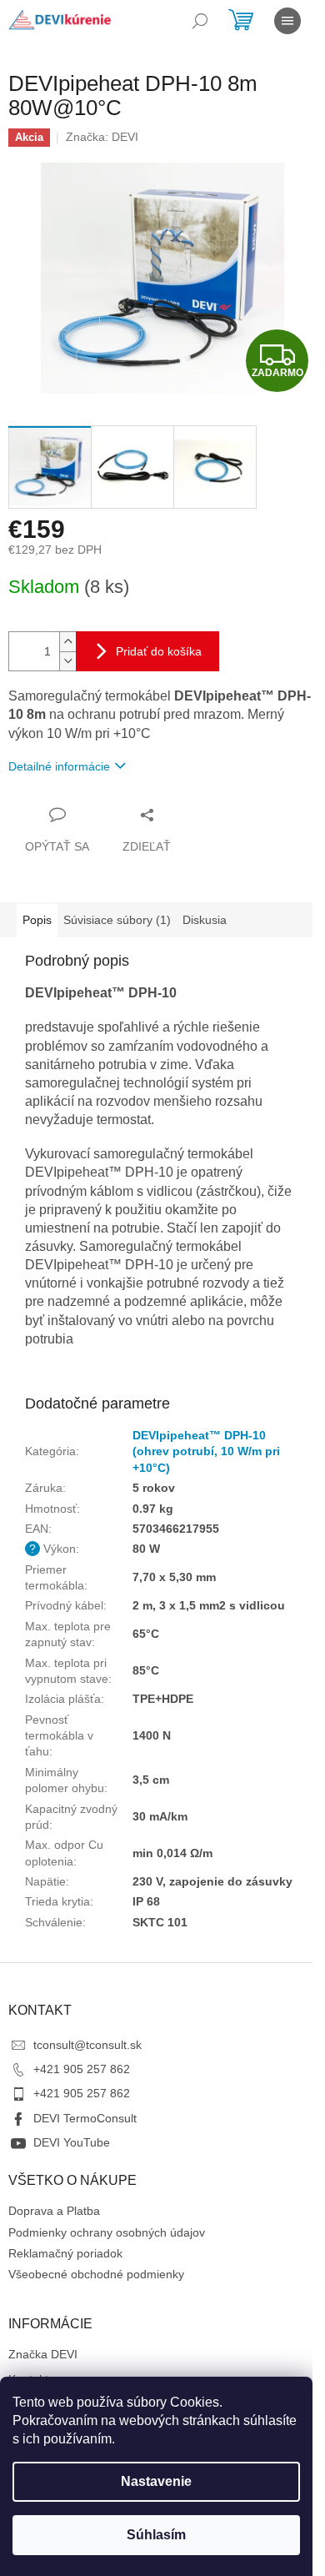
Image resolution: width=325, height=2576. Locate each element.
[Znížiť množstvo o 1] (67, 661)
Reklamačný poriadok (65, 2253)
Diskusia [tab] (205, 920)
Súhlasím (156, 2535)
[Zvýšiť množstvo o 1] (67, 642)
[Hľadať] (200, 21)
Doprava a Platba (54, 2211)
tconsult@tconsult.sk (87, 2045)
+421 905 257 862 (82, 2069)
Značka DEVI (43, 2354)
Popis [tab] (37, 920)
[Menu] (287, 21)
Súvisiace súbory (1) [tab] (117, 920)
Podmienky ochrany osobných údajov (107, 2232)
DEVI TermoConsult (85, 2118)
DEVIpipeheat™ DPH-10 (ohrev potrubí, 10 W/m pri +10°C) (206, 1451)
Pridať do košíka (159, 651)
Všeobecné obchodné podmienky (96, 2274)
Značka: (102, 137)
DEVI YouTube (72, 2142)
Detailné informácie (59, 766)
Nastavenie (156, 2481)
